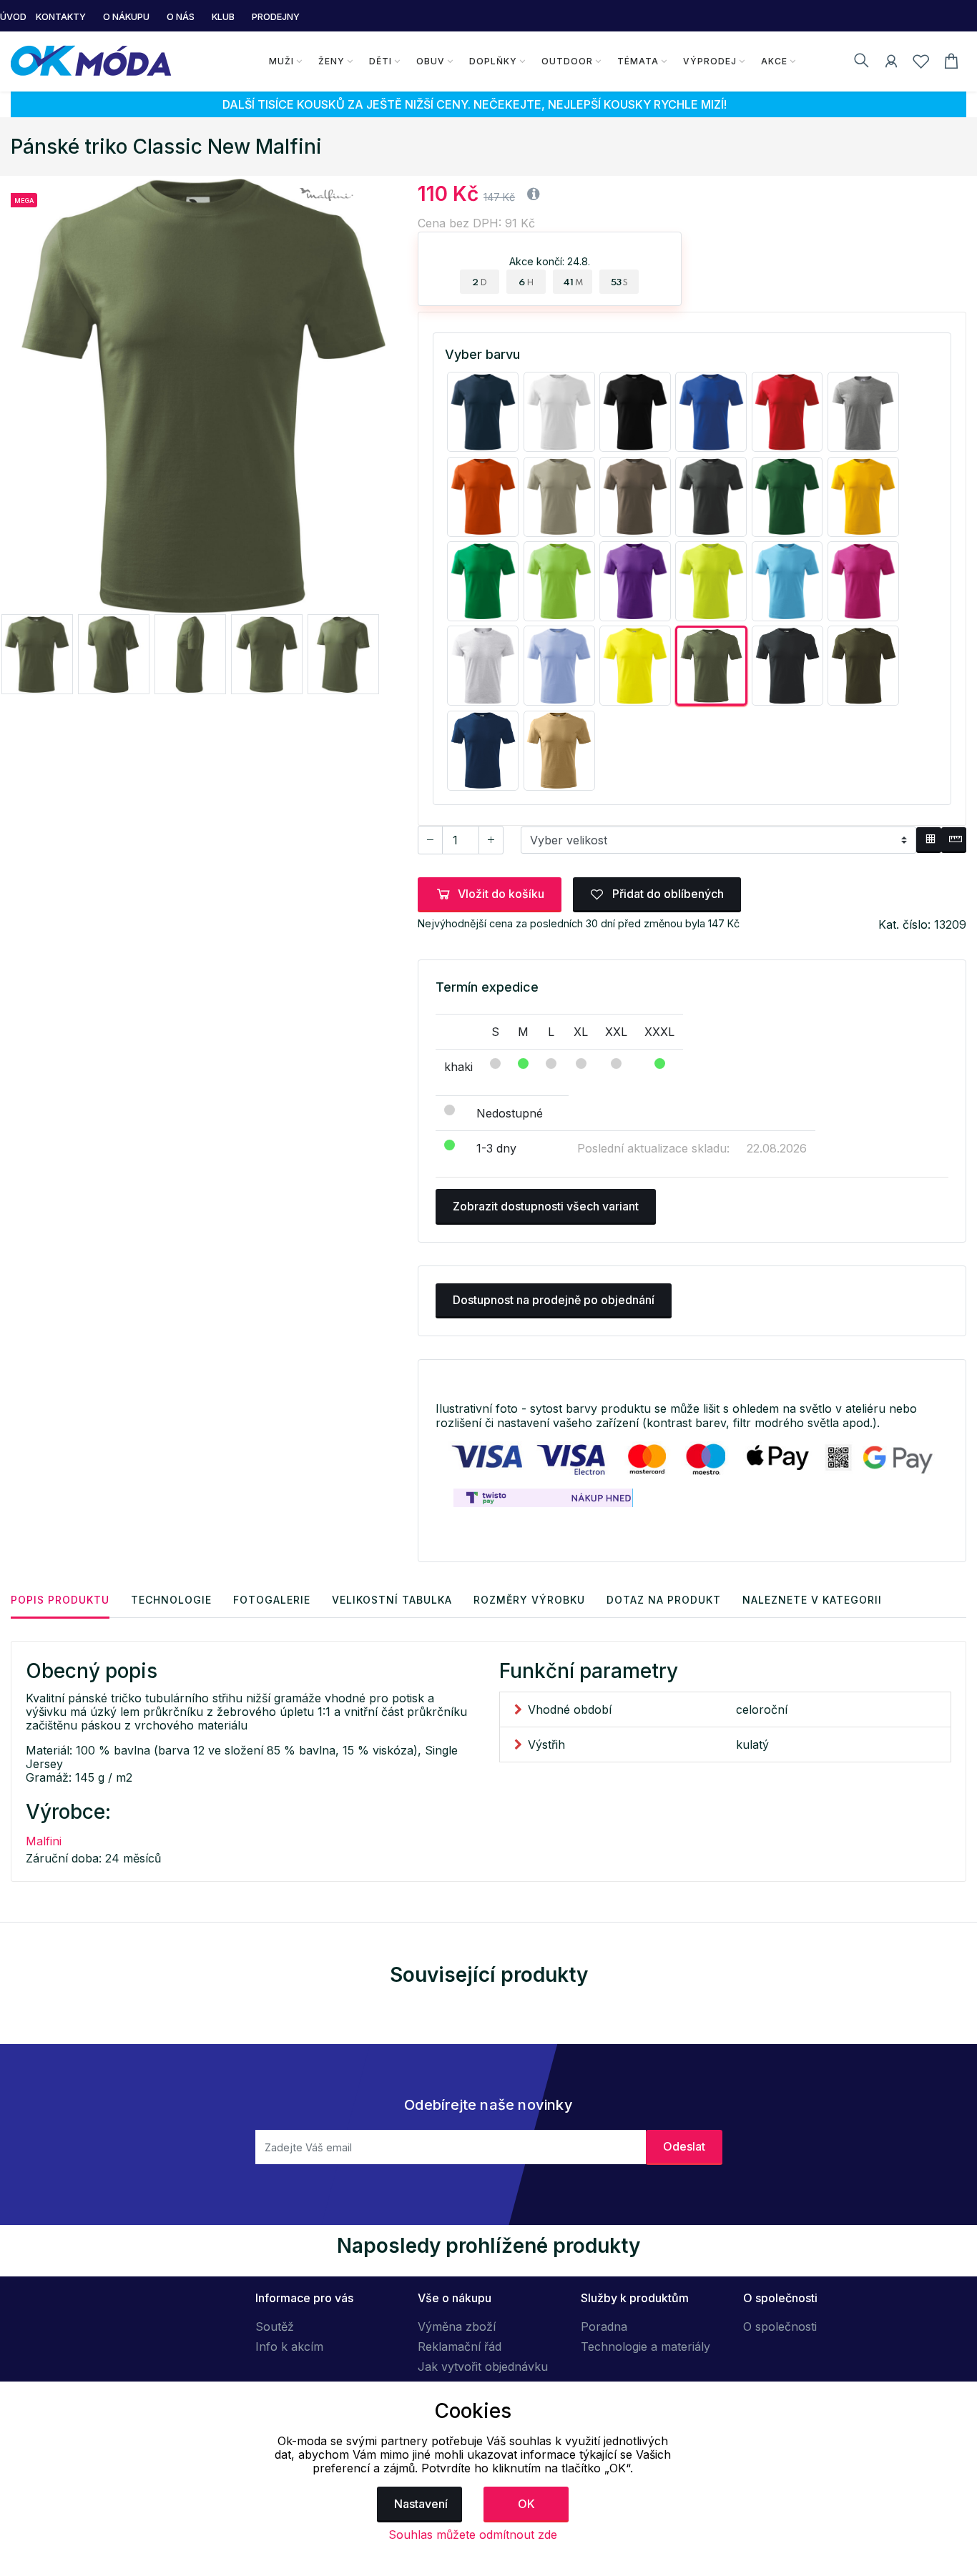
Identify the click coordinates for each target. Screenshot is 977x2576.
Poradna (604, 2326)
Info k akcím (289, 2346)
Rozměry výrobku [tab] (529, 1600)
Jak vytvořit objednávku (483, 2367)
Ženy (332, 61)
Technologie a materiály (645, 2346)
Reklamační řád (460, 2346)
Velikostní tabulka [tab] (392, 1600)
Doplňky (493, 61)
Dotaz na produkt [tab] (664, 1600)
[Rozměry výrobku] (954, 840)
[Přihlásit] (891, 64)
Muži (281, 61)
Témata (638, 61)
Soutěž (275, 2326)
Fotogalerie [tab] (272, 1600)
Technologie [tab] (171, 1600)
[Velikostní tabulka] (929, 840)
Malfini (44, 1841)
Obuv (431, 61)
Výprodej (710, 61)
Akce (774, 61)
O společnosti (780, 2326)
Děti (381, 61)
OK (526, 2504)
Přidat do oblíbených (667, 894)
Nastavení (421, 2504)
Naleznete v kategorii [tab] (812, 1600)
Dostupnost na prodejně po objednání (554, 1300)
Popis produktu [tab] (60, 1600)
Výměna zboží (457, 2326)
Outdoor (567, 61)
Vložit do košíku (501, 894)
